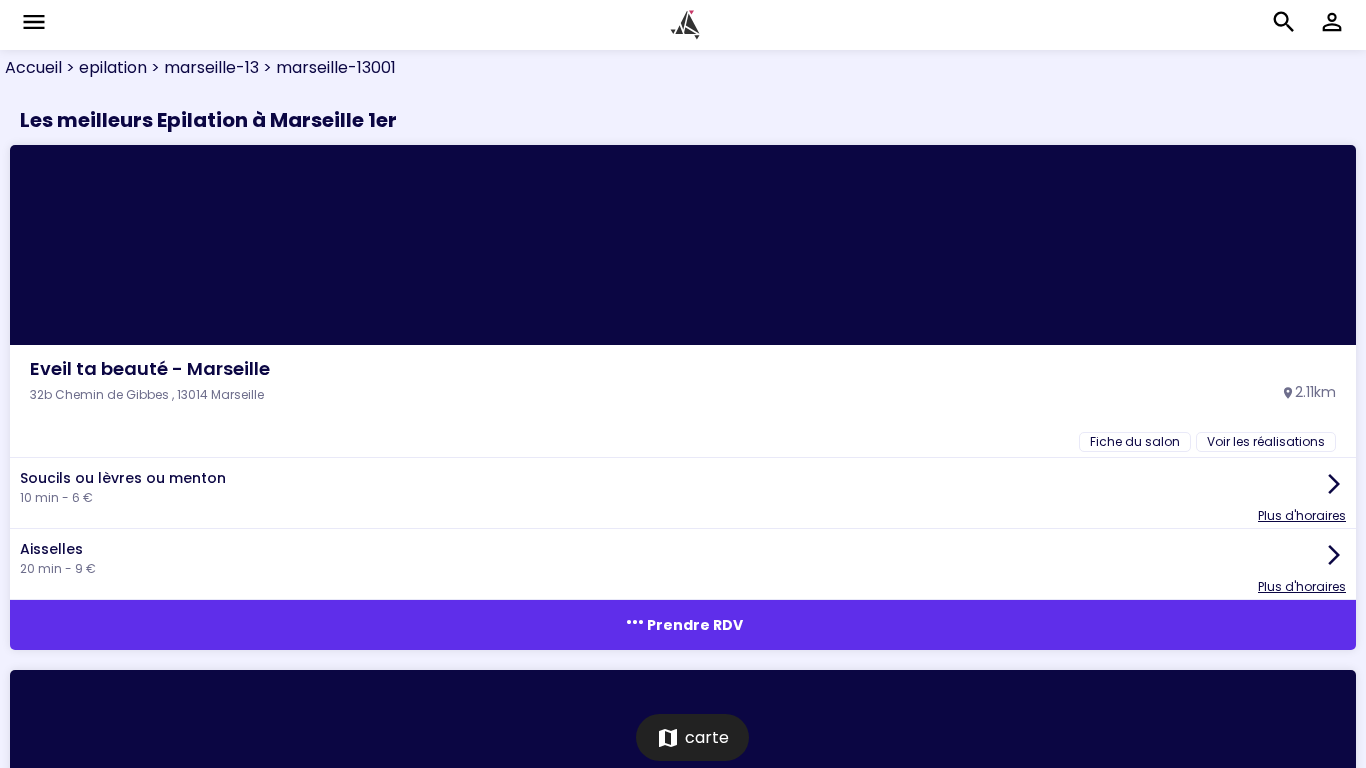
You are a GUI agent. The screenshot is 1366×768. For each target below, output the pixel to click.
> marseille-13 (203, 67)
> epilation (104, 67)
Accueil (33, 67)
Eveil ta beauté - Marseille (150, 368)
